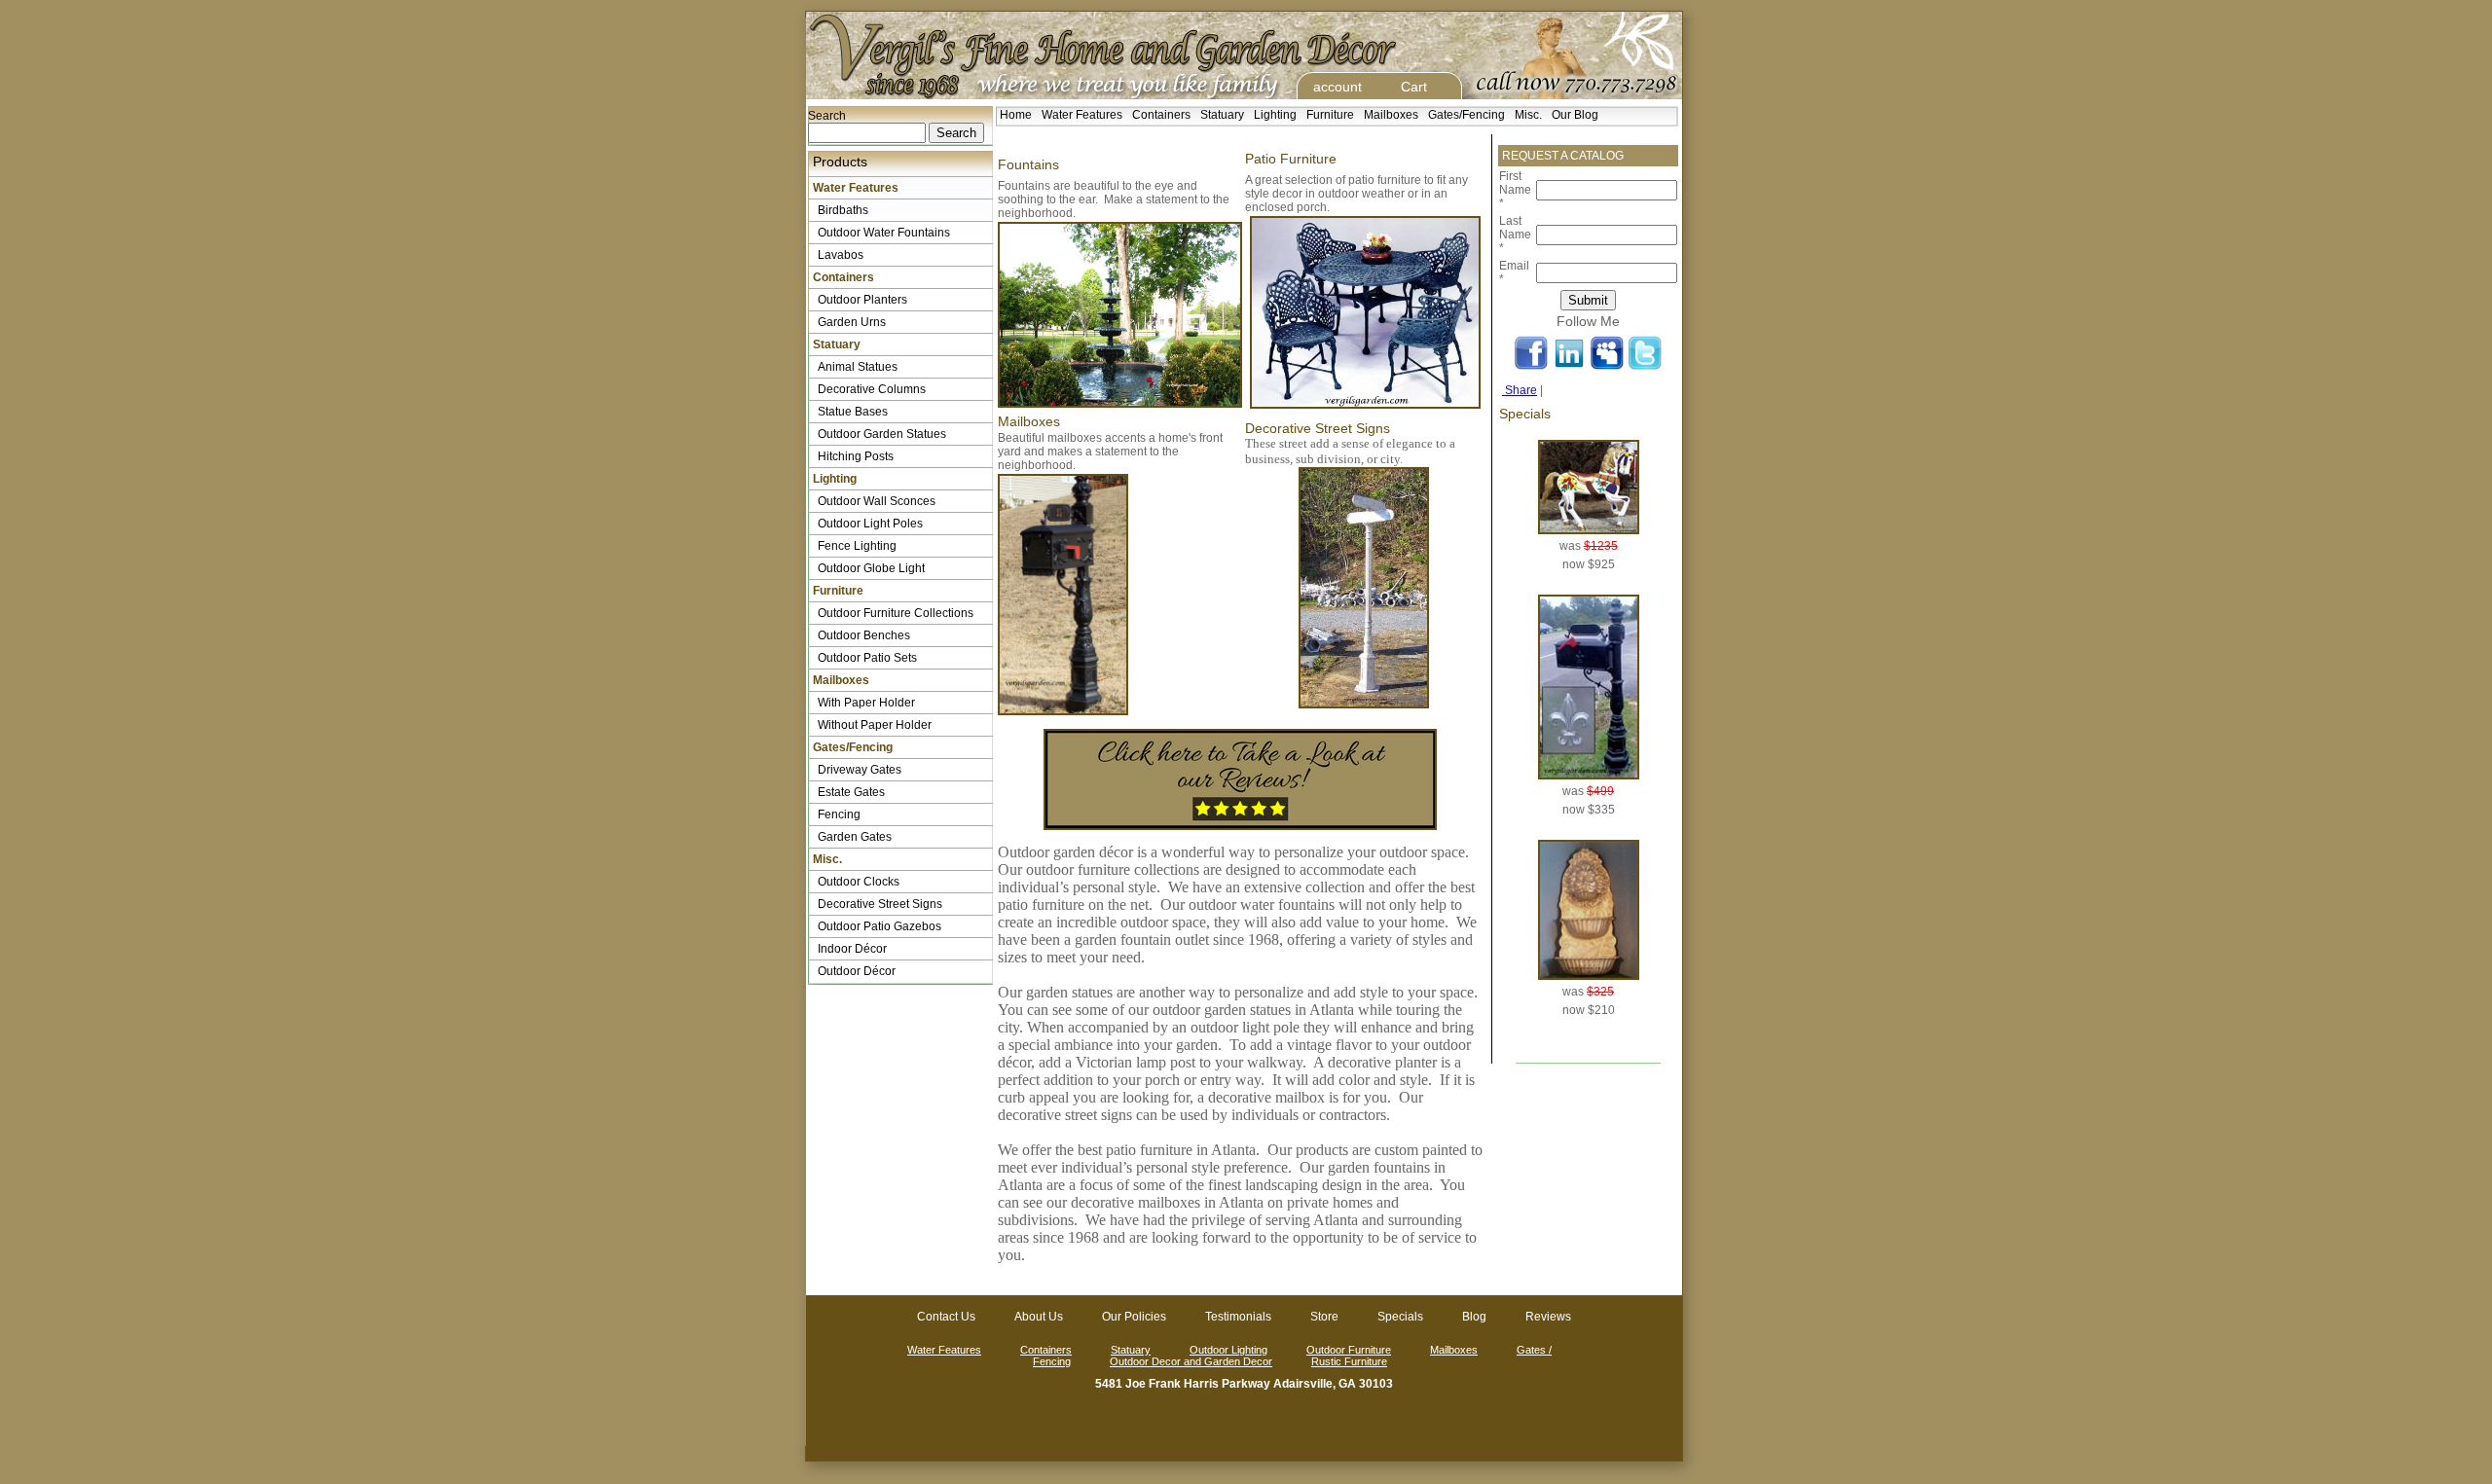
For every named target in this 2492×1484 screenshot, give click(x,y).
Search (827, 116)
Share (1520, 390)
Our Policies (1134, 1317)
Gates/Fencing (1466, 115)
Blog (1474, 1317)
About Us (1039, 1317)
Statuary (1222, 115)
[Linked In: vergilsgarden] (1569, 368)
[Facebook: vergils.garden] (1531, 368)
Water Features (1082, 115)
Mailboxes (1391, 115)
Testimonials (1238, 1317)
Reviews (1548, 1317)
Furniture (1330, 115)
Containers (1161, 115)
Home (1016, 115)
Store (1324, 1317)
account (1338, 87)
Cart (1414, 87)
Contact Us (946, 1317)
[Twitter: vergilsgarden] (1645, 368)
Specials (1400, 1317)
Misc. (1528, 115)
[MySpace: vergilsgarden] (1607, 368)
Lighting (1275, 115)
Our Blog (1575, 115)
